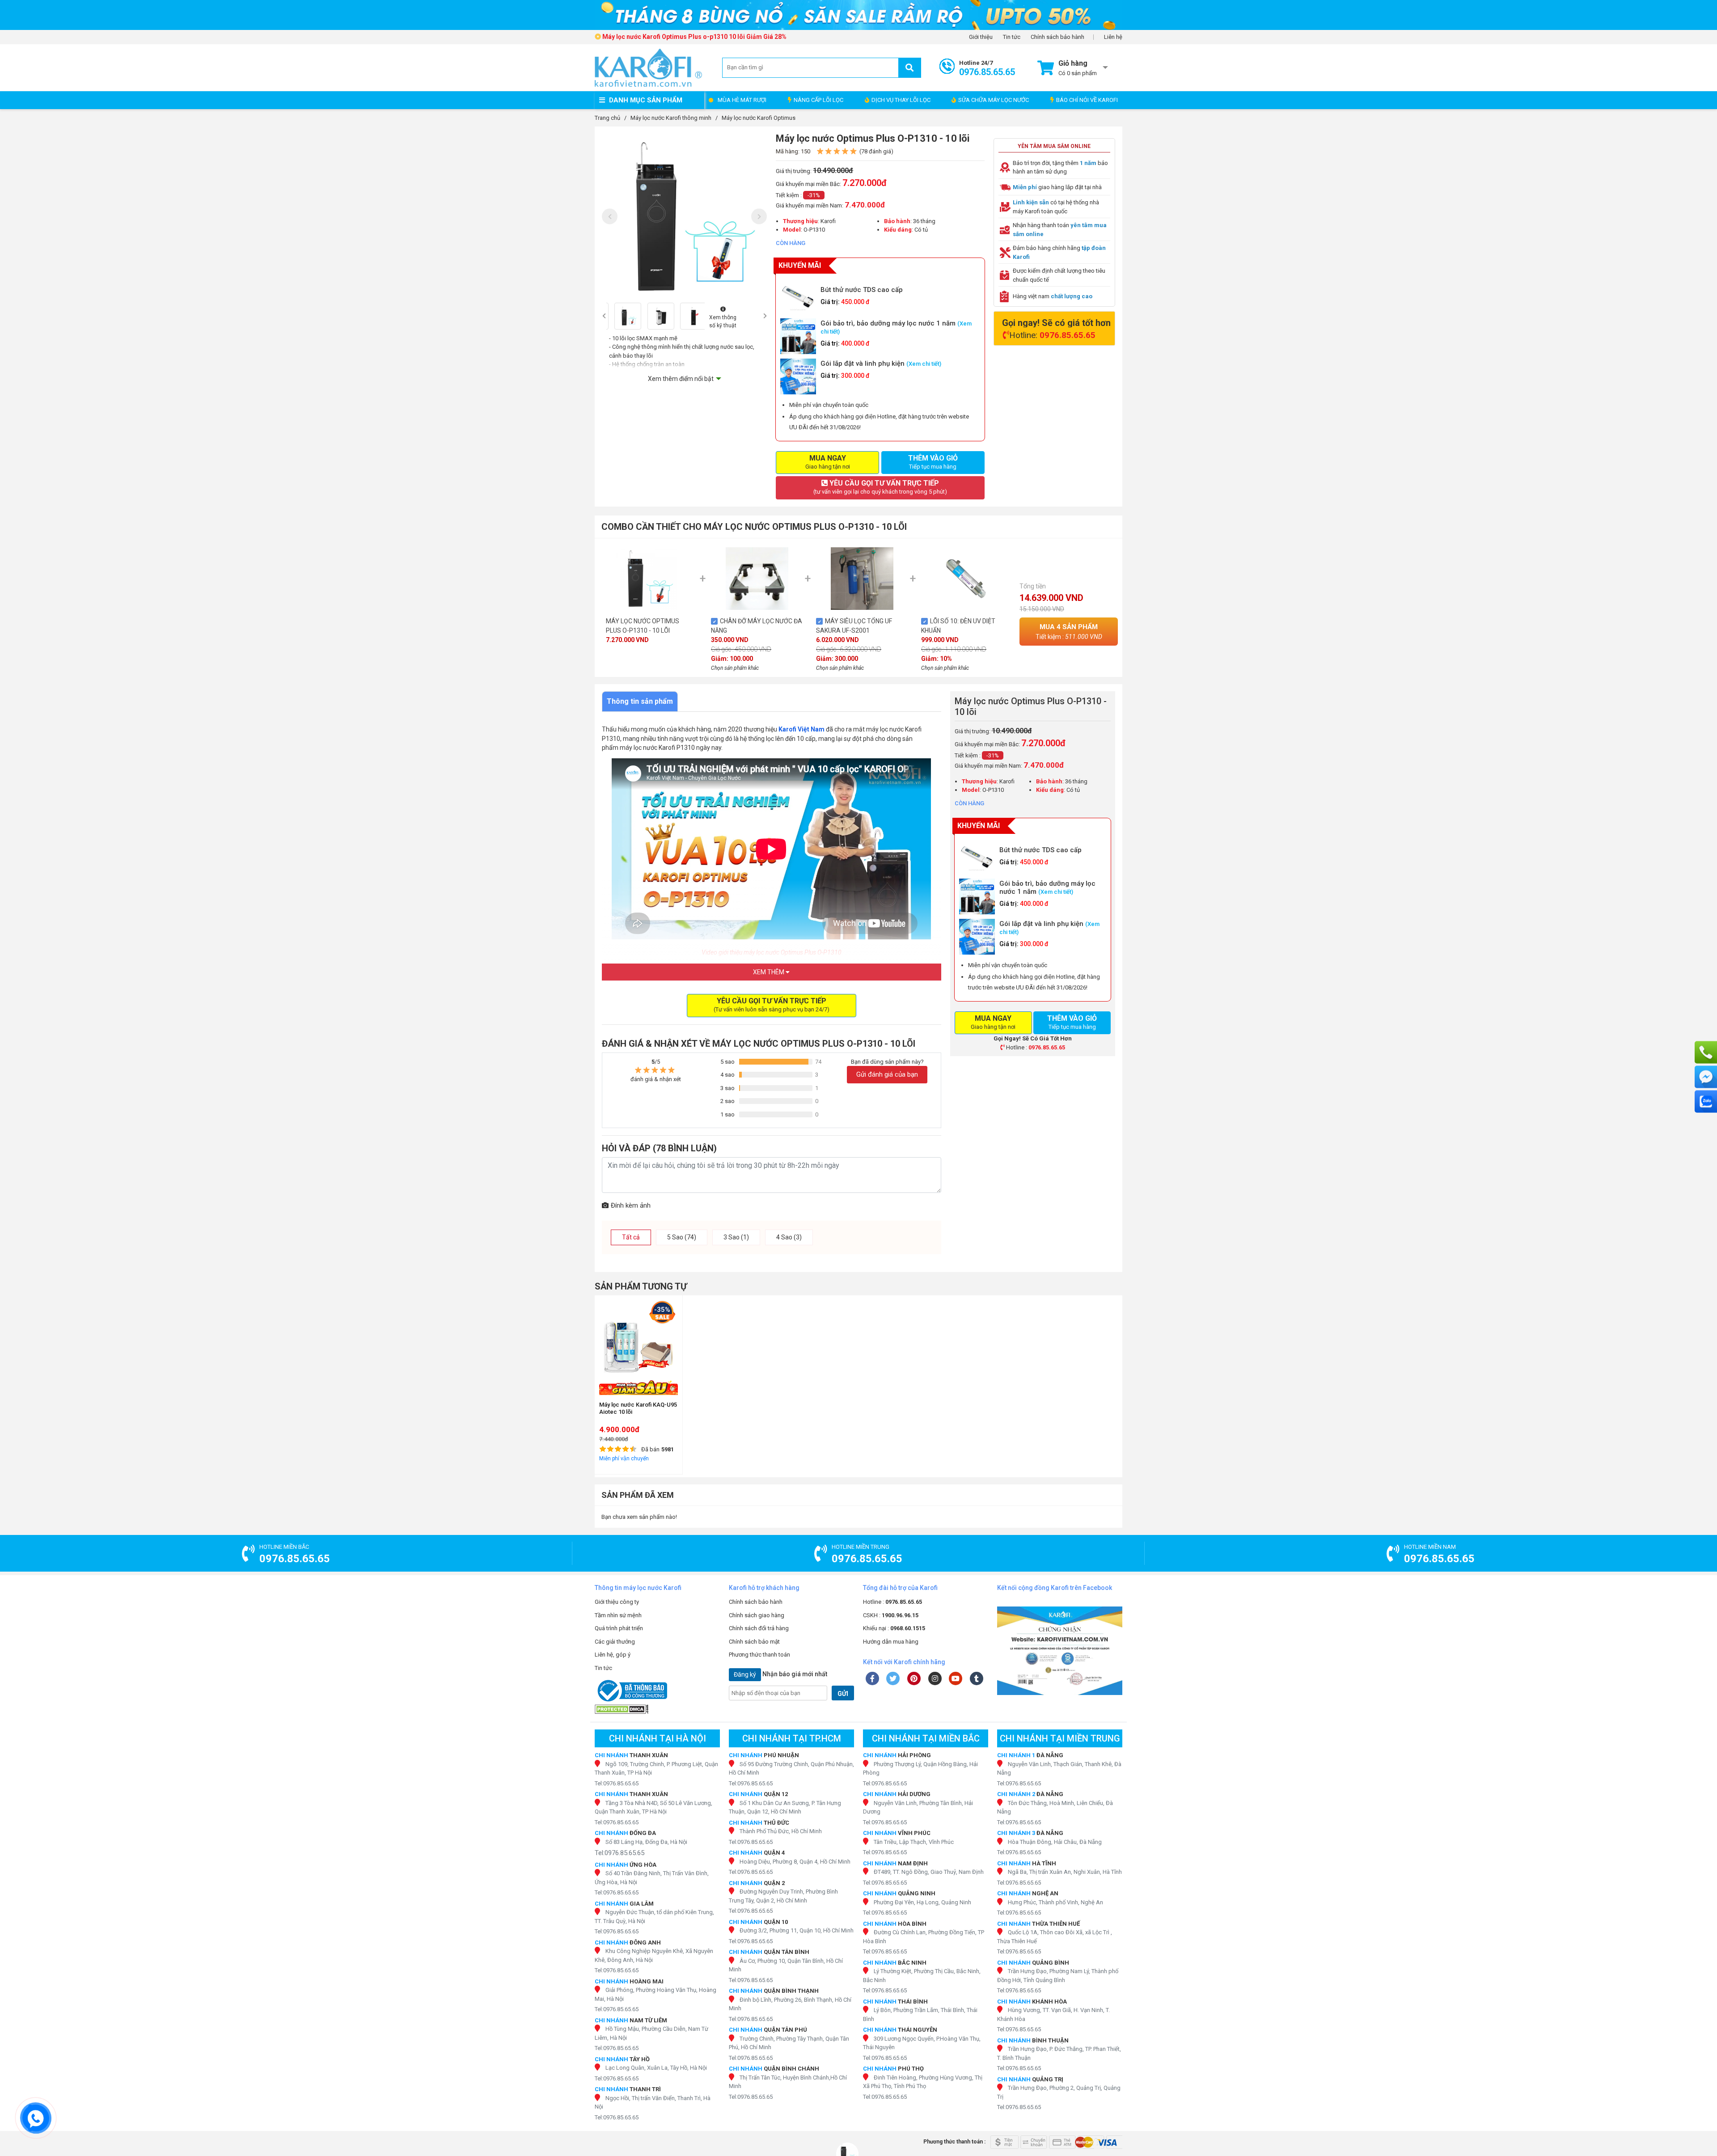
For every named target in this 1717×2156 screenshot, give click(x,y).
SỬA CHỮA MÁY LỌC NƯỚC (994, 100)
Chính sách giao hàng (757, 1615)
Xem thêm (769, 972)
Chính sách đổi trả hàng (759, 1628)
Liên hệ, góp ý (613, 1655)
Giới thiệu (981, 37)
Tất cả (631, 1237)
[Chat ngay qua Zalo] (1706, 1102)
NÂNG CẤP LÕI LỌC (818, 100)
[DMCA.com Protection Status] (657, 1709)
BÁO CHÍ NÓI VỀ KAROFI (1087, 100)
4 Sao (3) (789, 1237)
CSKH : (891, 1615)
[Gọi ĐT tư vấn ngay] (1706, 1053)
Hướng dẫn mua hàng (891, 1642)
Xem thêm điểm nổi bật (681, 379)
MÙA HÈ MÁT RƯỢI (742, 100)
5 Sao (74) (682, 1237)
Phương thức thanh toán (759, 1655)
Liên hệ (1113, 37)
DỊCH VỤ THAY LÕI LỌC (901, 100)
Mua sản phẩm (1069, 632)
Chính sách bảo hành (1057, 37)
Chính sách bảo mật (754, 1642)
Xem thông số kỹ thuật (723, 321)
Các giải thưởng (615, 1642)
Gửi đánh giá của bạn (887, 1074)
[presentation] (610, 216)
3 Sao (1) (736, 1237)
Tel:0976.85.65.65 (617, 1783)
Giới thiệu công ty (617, 1602)
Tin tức (1012, 37)
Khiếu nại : (894, 1628)
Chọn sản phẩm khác (735, 668)
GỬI (843, 1694)
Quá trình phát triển (619, 1628)
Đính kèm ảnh (631, 1205)
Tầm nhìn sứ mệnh (618, 1615)
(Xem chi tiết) (924, 364)
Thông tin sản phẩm (640, 701)
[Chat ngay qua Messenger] (1706, 1077)
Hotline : (892, 1602)
